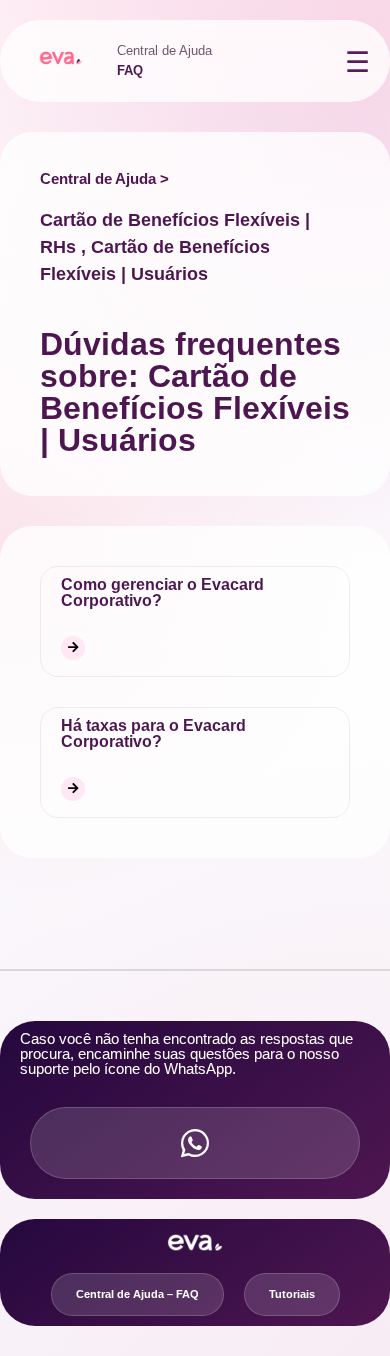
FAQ (130, 70)
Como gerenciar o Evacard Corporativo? (162, 592)
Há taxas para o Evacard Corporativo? (153, 733)
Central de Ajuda (164, 50)
